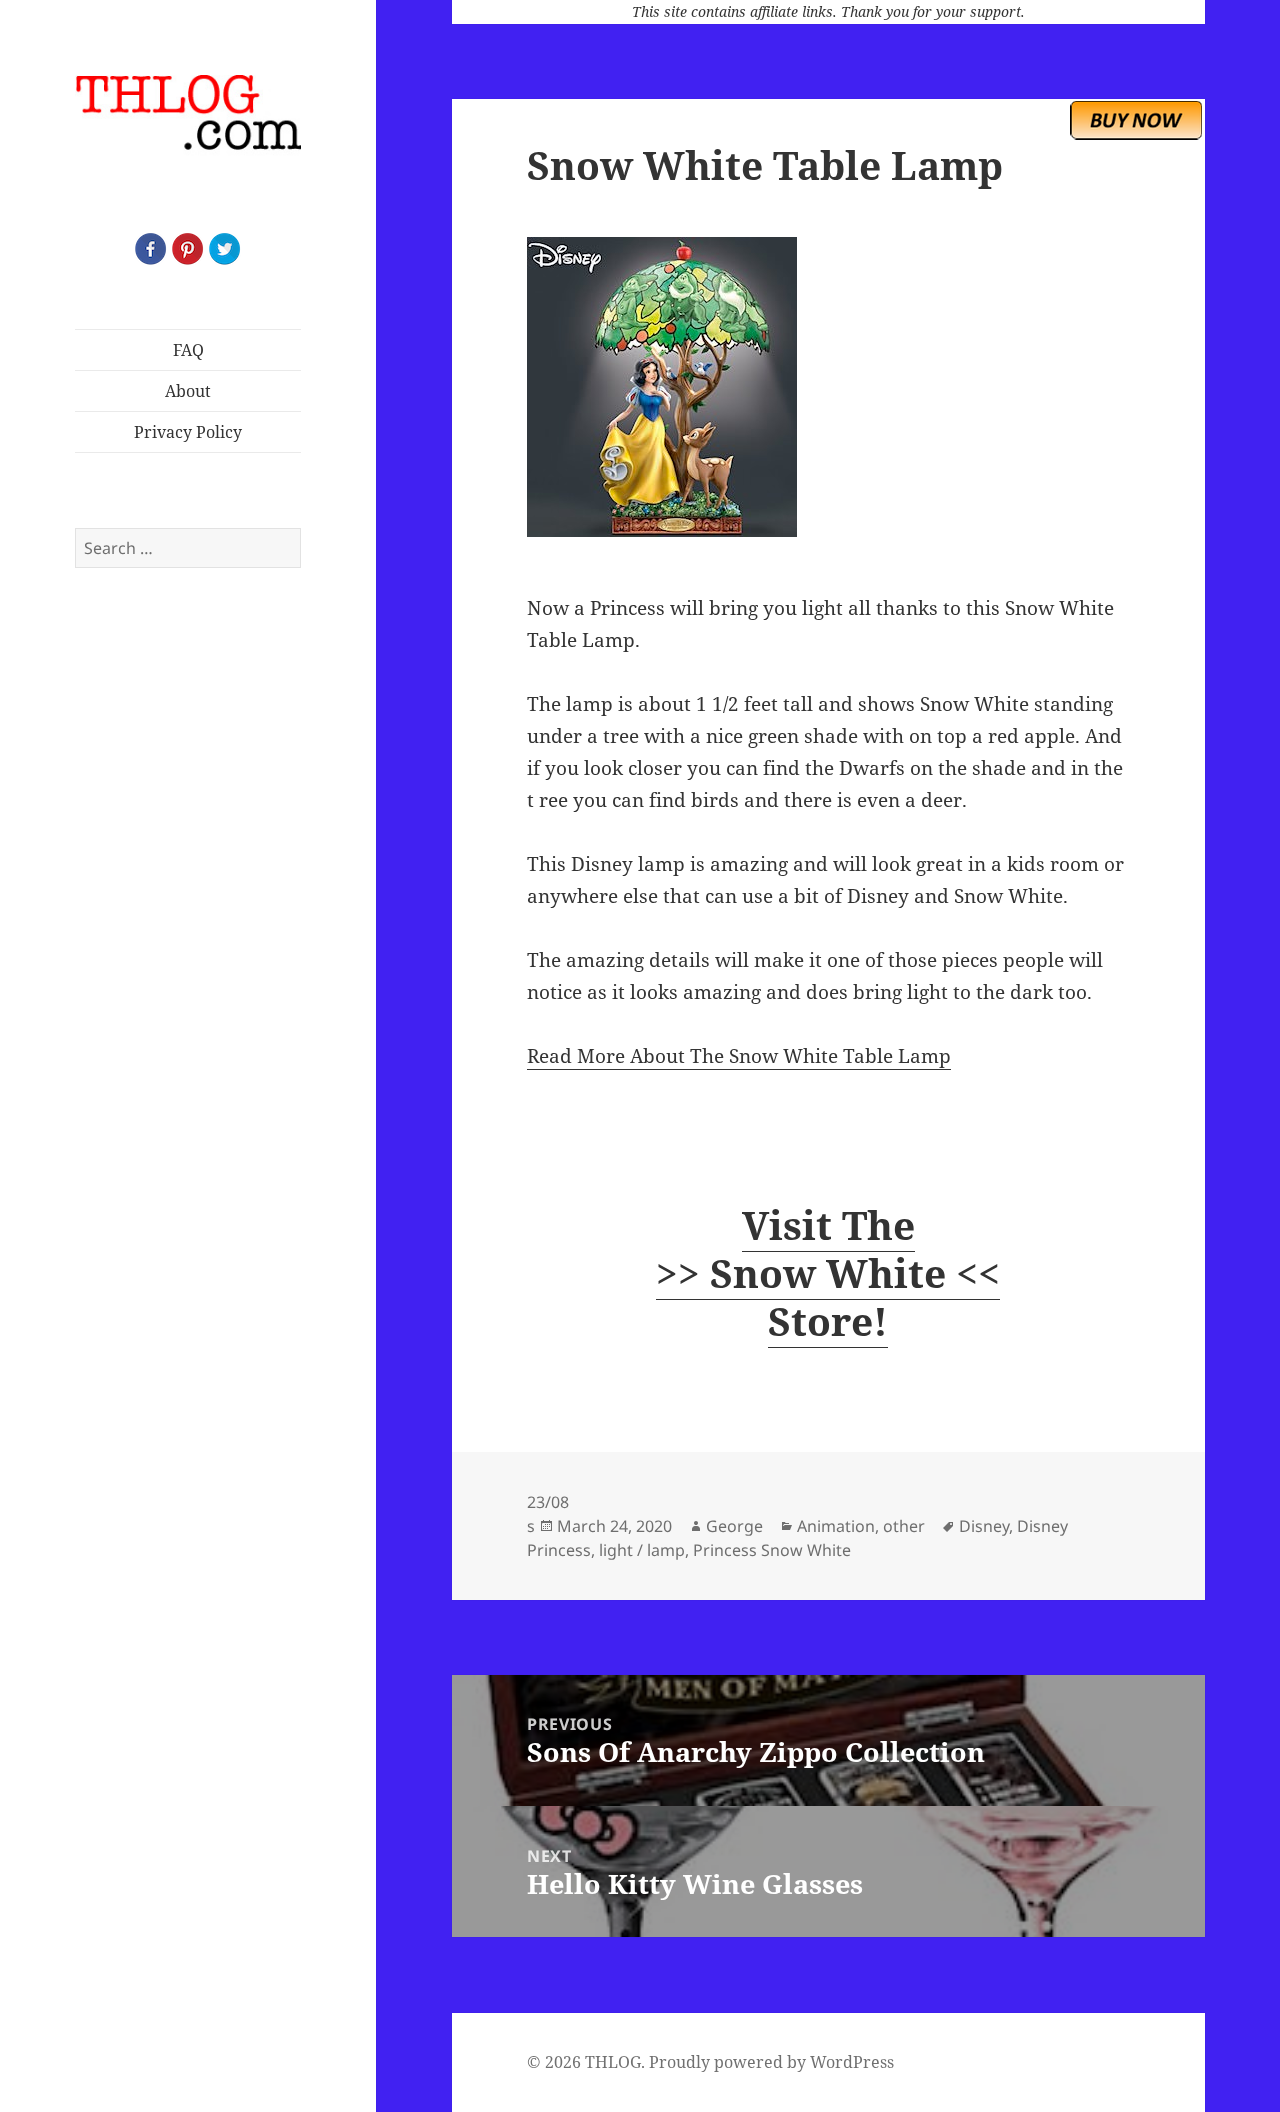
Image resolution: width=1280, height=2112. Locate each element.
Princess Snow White (772, 1550)
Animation (836, 1526)
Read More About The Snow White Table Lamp (739, 1056)
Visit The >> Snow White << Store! (828, 1272)
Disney (984, 1526)
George (734, 1526)
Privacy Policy (188, 432)
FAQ (188, 350)
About (188, 391)
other (904, 1526)
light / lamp (642, 1550)
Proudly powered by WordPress (771, 2062)
